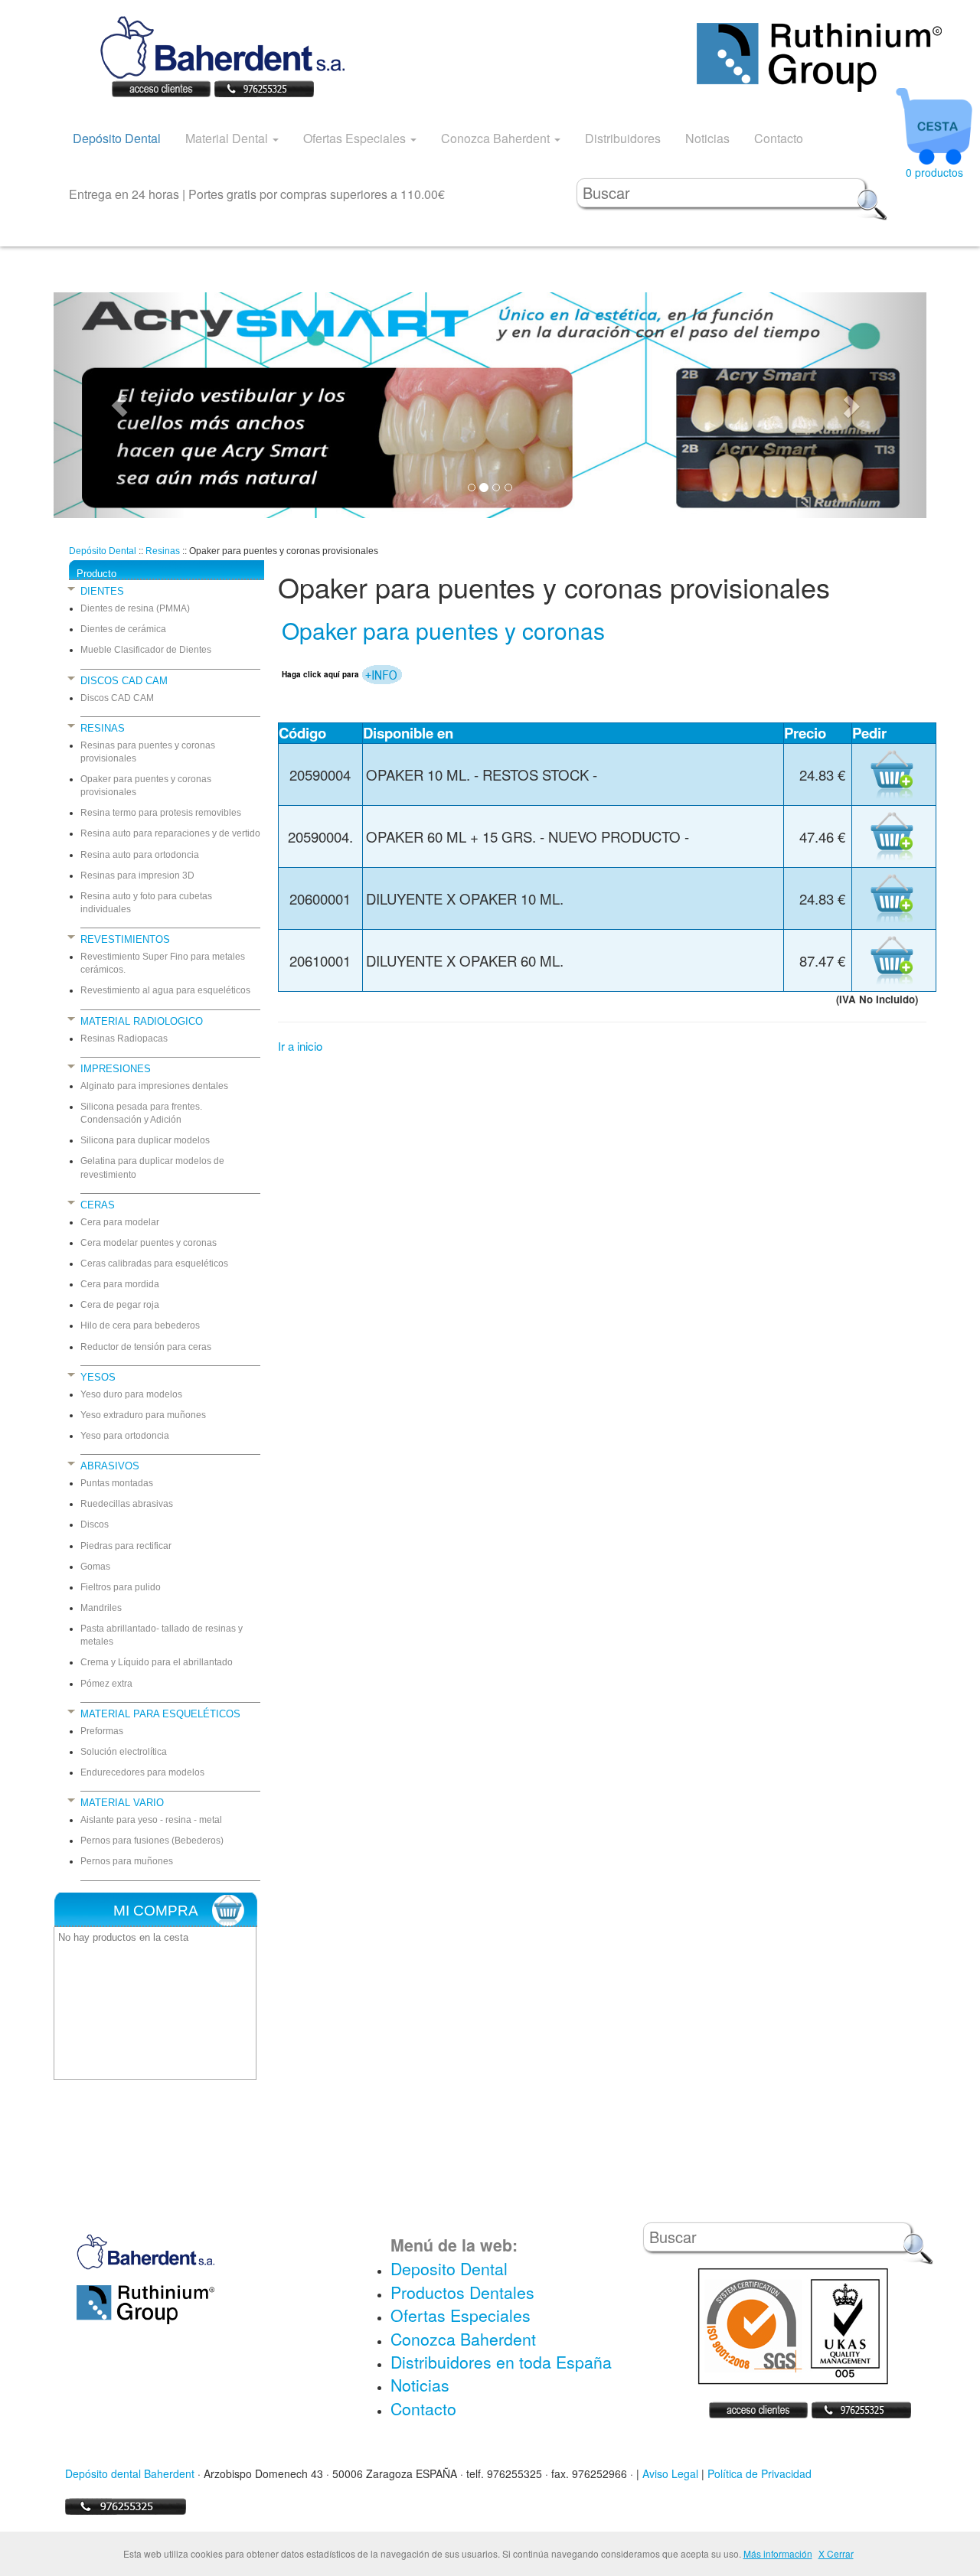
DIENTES (102, 591)
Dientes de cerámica (123, 629)
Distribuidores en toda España (501, 2362)
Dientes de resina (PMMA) (135, 608)
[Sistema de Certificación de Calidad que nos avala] (793, 2325)
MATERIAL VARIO (122, 1803)
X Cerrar (836, 2553)
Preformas (102, 1731)
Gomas (95, 1567)
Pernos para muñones (127, 1861)
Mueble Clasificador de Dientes (146, 650)
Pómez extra (106, 1684)
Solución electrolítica (124, 1752)
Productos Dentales (462, 2292)
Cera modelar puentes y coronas (149, 1243)
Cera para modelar (120, 1222)
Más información (778, 2553)
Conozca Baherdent (497, 138)
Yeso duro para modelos (131, 1394)
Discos (95, 1524)
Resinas (163, 551)
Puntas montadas (117, 1483)
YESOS (98, 1377)
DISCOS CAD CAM (124, 681)
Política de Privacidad (759, 2473)
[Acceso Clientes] (162, 87)
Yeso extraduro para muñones (143, 1415)
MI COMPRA (156, 1911)
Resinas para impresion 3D (137, 876)
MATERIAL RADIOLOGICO (142, 1021)
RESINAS (103, 728)
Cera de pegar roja (120, 1305)
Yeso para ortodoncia (125, 1436)
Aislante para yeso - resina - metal (151, 1820)
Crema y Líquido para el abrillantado (157, 1662)
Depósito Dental (117, 138)
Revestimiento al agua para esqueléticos (165, 990)
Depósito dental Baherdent (130, 2473)
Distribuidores (623, 138)
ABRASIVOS (110, 1466)
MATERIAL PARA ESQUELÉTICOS (160, 1714)
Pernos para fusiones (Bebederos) (152, 1841)
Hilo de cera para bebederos (140, 1325)
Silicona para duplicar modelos (145, 1140)
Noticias (707, 138)
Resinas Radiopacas (124, 1039)
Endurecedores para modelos (142, 1772)
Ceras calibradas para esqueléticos (154, 1264)
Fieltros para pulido (121, 1587)
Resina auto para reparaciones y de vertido (170, 833)
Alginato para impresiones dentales (154, 1086)
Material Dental (228, 138)
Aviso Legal (670, 2473)
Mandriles (101, 1608)
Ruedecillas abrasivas (127, 1504)
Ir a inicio (300, 1046)
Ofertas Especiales (356, 138)
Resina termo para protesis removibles (161, 813)
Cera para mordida (120, 1284)
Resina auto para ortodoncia (140, 855)
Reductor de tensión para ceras (146, 1347)
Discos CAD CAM (117, 698)
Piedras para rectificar (126, 1546)
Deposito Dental (449, 2268)
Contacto (779, 138)
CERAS (98, 1205)
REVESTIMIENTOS (125, 939)
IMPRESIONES (116, 1069)
